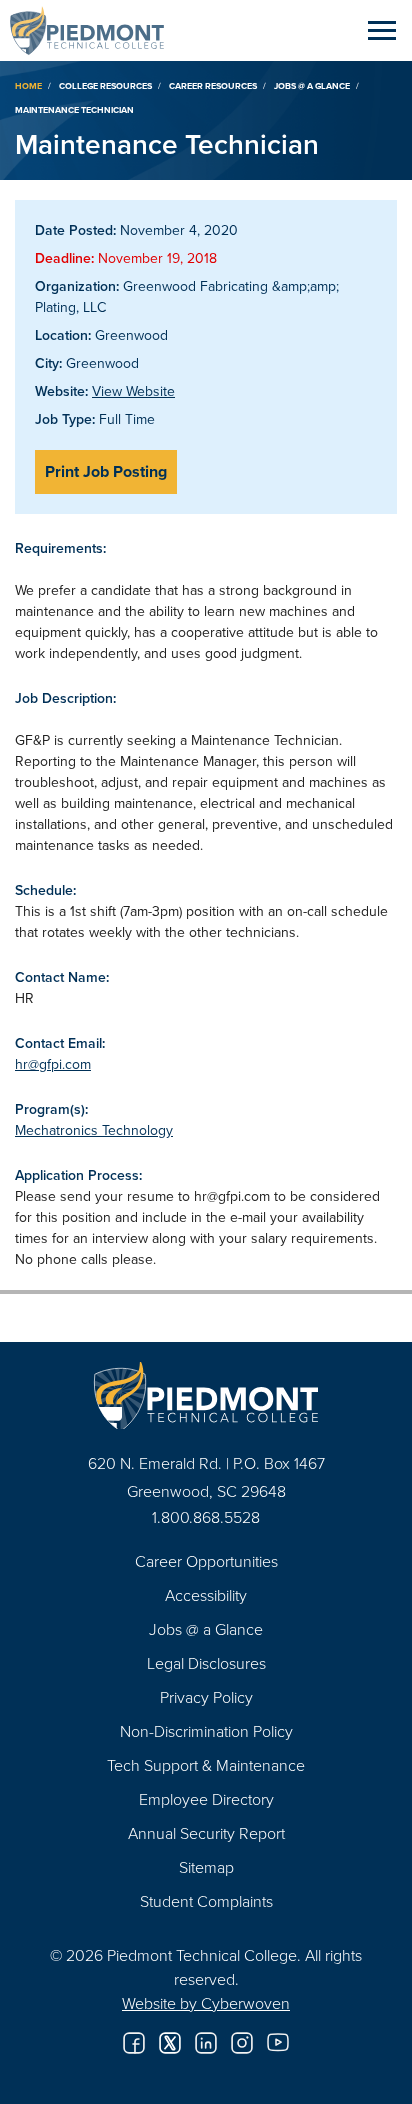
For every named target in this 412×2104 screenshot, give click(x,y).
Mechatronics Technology (94, 1130)
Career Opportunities (206, 1561)
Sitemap (206, 1867)
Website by (206, 2003)
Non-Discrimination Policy (206, 1731)
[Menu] (382, 30)
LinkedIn (206, 2043)
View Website (133, 391)
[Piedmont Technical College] (206, 1395)
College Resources (105, 85)
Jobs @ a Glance (312, 85)
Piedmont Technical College (95, 30)
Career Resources (213, 85)
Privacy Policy (206, 1697)
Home (28, 85)
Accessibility (206, 1595)
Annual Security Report (206, 1833)
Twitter (170, 2043)
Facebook (134, 2043)
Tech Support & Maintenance (206, 1765)
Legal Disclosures (206, 1663)
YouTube (278, 2043)
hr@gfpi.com (53, 1064)
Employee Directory (206, 1799)
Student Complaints (206, 1901)
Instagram (242, 2043)
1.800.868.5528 (206, 1517)
